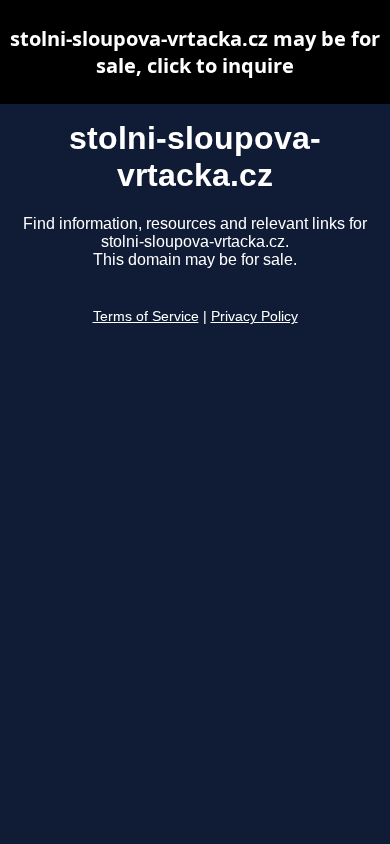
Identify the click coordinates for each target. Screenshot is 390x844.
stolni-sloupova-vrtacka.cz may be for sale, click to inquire (195, 52)
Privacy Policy (254, 316)
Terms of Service (146, 316)
